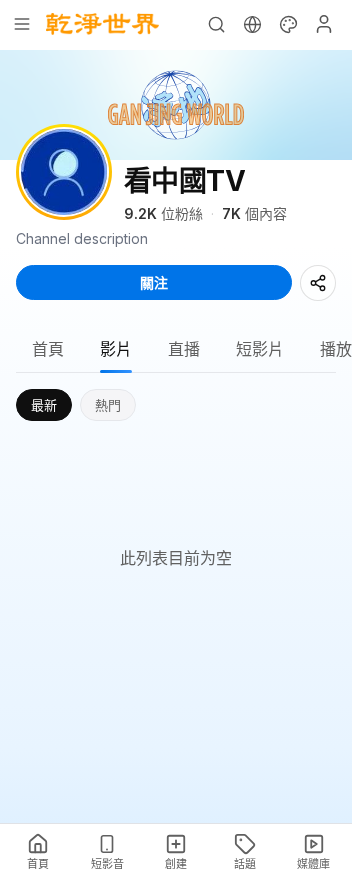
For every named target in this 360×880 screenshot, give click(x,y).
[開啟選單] (22, 24)
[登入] (324, 24)
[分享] (318, 283)
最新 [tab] (44, 405)
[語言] (252, 24)
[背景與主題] (288, 24)
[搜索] (216, 24)
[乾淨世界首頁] (102, 24)
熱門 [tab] (108, 405)
